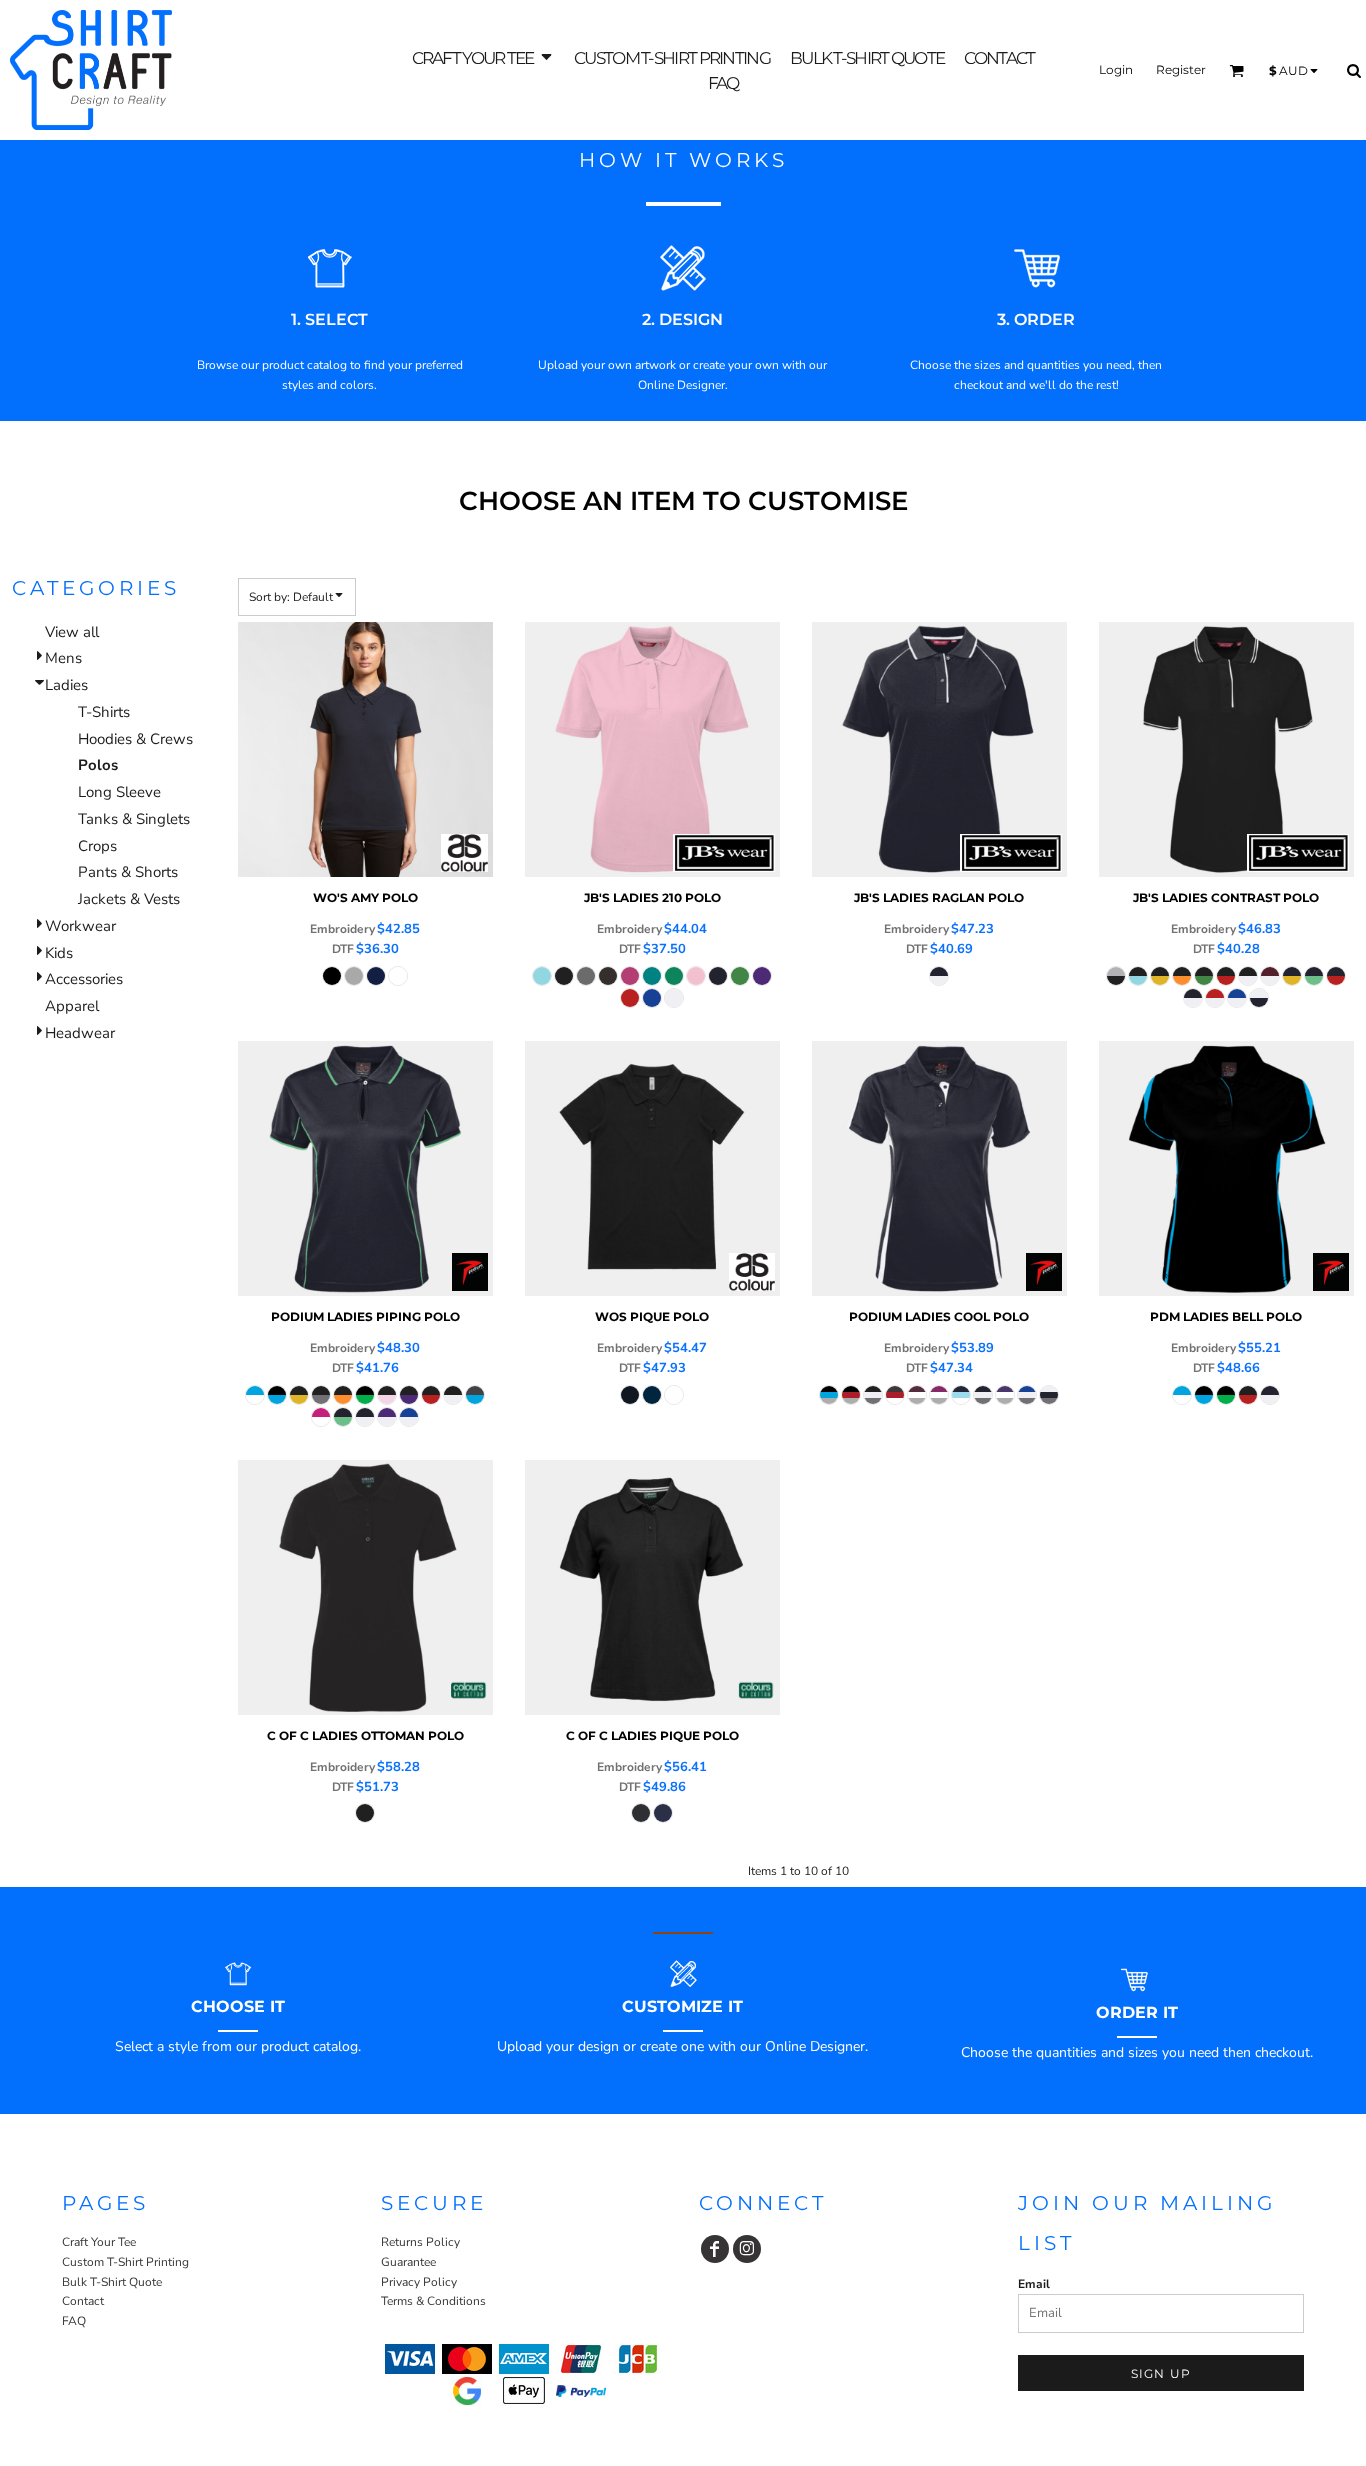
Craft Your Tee (99, 2242)
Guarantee (408, 2262)
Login (1116, 69)
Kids (59, 953)
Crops (97, 846)
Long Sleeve (119, 792)
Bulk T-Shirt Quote (112, 2282)
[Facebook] (715, 2249)
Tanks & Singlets (134, 819)
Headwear (80, 1033)
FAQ (74, 2321)
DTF (343, 949)
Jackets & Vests (129, 899)
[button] (483, 57)
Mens (63, 658)
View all (72, 632)
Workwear (80, 926)
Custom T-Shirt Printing (125, 2262)
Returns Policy (420, 2242)
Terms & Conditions (433, 2301)
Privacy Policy (419, 2282)
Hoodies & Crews (135, 739)
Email (1034, 2284)
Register (1181, 69)
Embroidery (342, 929)
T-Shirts (104, 712)
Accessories (84, 979)
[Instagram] (747, 2249)
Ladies (66, 685)
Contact (83, 2301)
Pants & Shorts (128, 872)
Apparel (72, 1006)
